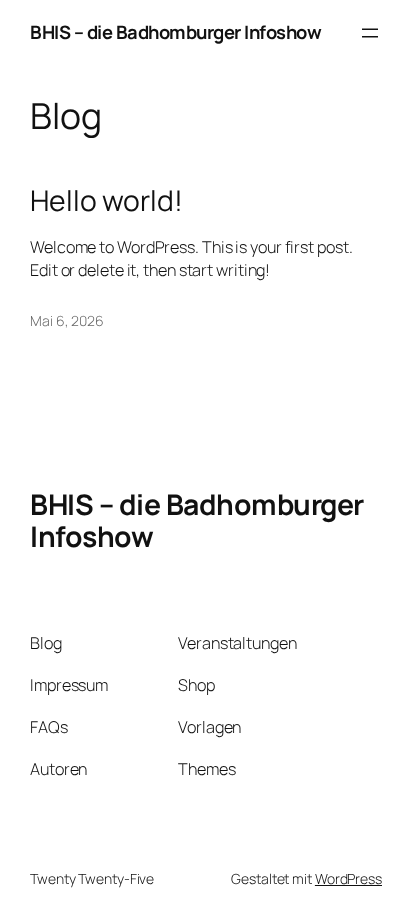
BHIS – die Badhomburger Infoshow (175, 32)
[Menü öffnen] (370, 33)
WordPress (348, 878)
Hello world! (106, 201)
